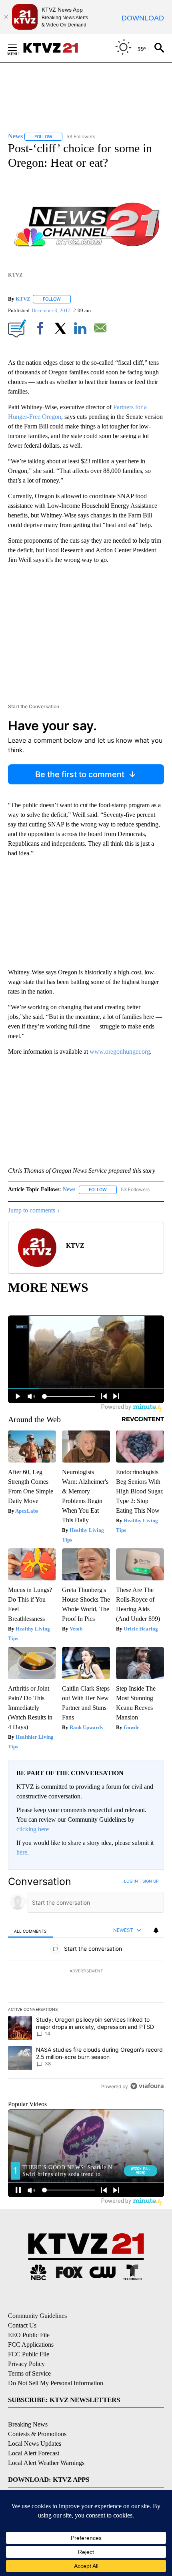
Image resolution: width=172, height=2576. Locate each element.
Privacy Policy (26, 2364)
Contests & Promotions (37, 2434)
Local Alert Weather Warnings (46, 2463)
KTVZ (23, 299)
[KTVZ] (56, 48)
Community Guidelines (37, 2316)
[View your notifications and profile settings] (156, 1930)
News (69, 1189)
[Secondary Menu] (18, 48)
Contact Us (22, 2325)
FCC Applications (31, 2345)
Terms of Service (29, 2373)
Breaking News (28, 2424)
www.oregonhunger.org (120, 1052)
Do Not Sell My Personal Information (56, 2383)
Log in (131, 1881)
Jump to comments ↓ (34, 1210)
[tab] (30, 1930)
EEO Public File (29, 2335)
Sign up (150, 1881)
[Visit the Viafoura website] (147, 2086)
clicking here (33, 1829)
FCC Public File (29, 2354)
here (22, 1852)
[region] (86, 1985)
